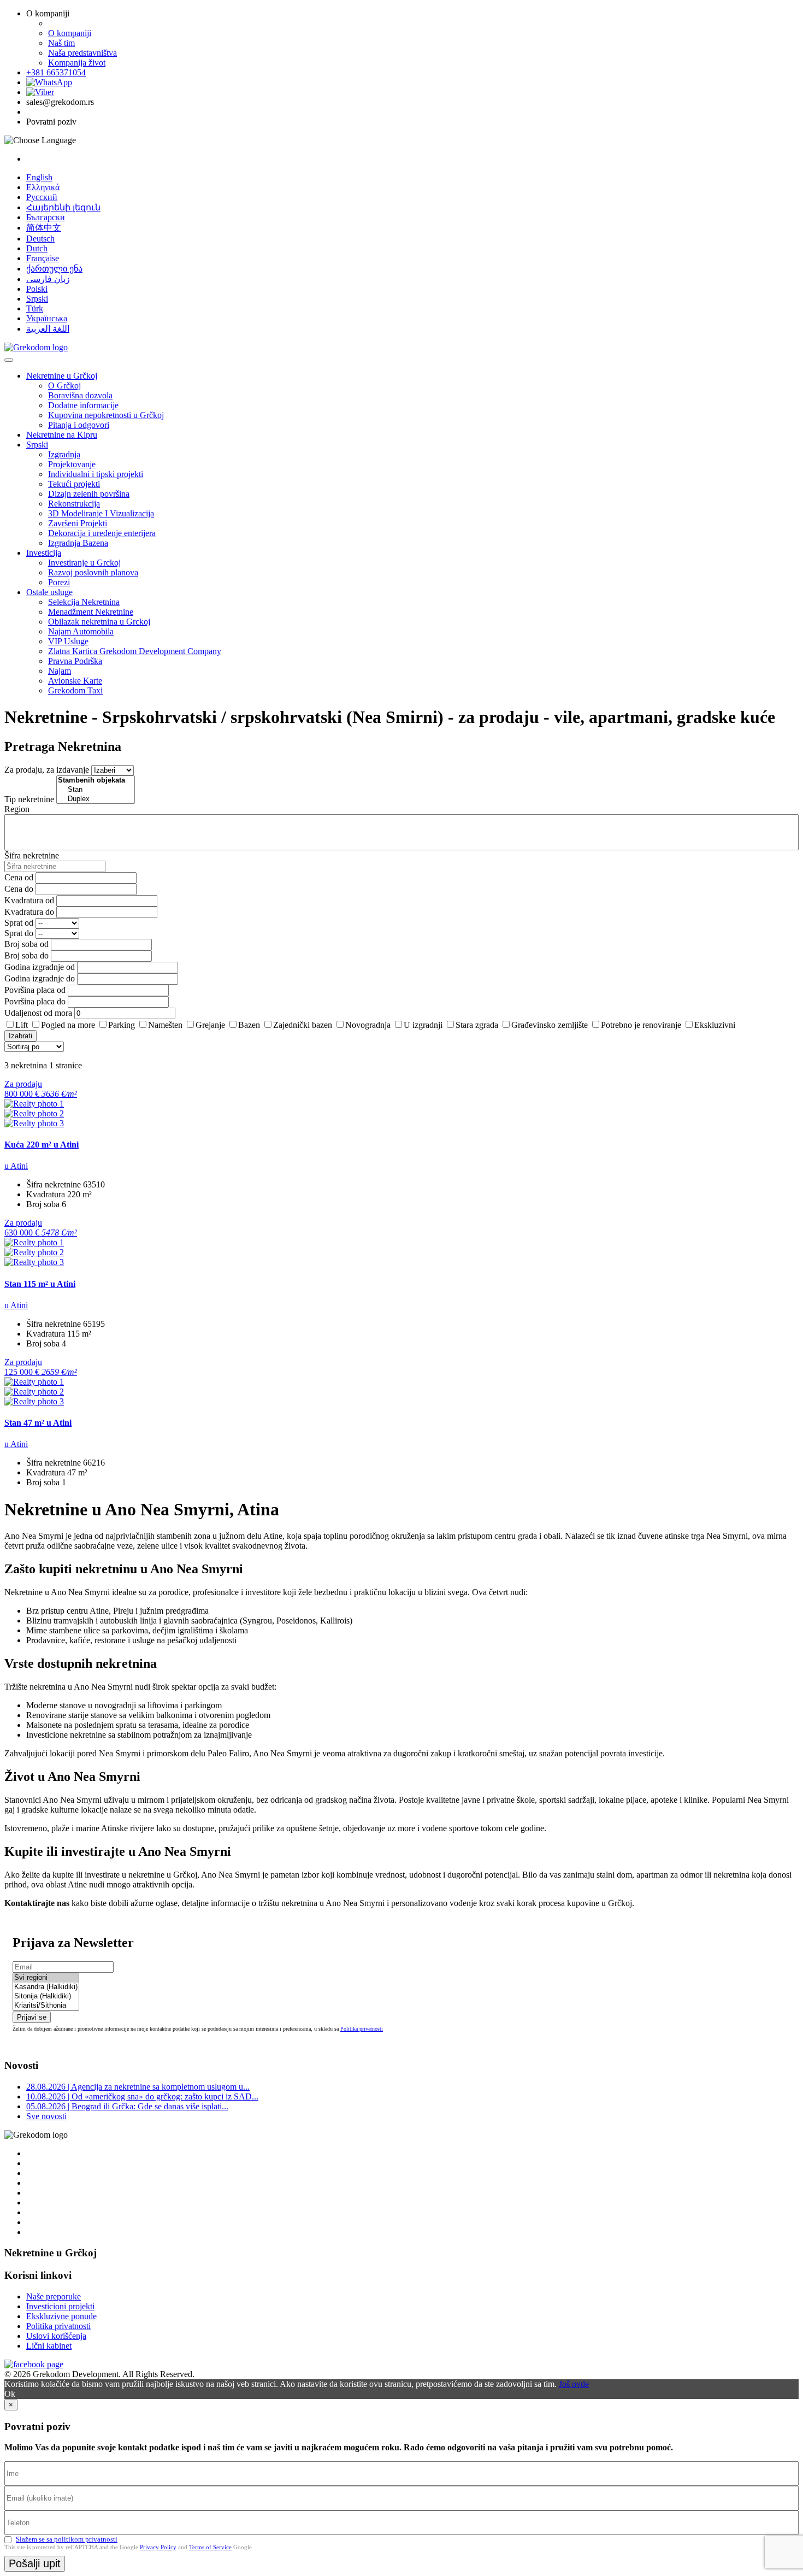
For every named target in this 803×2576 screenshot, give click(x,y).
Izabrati (20, 1036)
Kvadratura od (29, 900)
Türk (35, 308)
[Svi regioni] (46, 1978)
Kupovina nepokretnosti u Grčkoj (106, 415)
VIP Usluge (68, 641)
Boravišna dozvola (80, 395)
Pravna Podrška (75, 661)
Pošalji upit (35, 2563)
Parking (122, 1025)
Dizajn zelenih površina (89, 494)
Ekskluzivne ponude (61, 2316)
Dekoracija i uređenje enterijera (102, 533)
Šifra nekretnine (32, 855)
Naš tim (61, 43)
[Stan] (96, 790)
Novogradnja (368, 1025)
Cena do (19, 889)
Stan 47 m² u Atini (38, 1423)
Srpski (37, 299)
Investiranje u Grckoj (84, 563)
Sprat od (19, 923)
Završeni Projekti (78, 523)
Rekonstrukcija (74, 504)
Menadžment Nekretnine (91, 612)
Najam (60, 671)
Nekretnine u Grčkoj (62, 376)
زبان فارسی (48, 279)
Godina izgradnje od (40, 967)
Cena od (19, 877)
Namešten (165, 1025)
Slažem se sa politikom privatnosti (67, 2539)
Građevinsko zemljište (550, 1025)
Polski (37, 289)
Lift (22, 1025)
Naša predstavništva (82, 53)
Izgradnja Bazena (78, 543)
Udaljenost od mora (38, 1013)
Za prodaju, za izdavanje (47, 770)
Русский (42, 197)
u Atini (16, 1166)
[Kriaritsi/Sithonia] (46, 2006)
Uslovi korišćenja (56, 2336)
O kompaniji (70, 33)
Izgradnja (64, 454)
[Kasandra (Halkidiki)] (46, 1987)
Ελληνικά (43, 187)
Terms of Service (210, 2547)
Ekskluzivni (715, 1025)
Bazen (249, 1025)
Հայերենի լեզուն (63, 207)
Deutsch (40, 239)
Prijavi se (32, 2017)
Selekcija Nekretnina (84, 602)
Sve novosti (46, 2116)
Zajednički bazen (303, 1025)
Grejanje (210, 1025)
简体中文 (44, 228)
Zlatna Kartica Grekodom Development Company (135, 651)
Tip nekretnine (29, 799)
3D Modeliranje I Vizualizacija (101, 513)
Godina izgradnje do (40, 978)
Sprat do (19, 933)
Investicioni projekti (60, 2306)
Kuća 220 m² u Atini (42, 1145)
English (39, 177)
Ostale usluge (49, 592)
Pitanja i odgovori (79, 425)
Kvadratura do (29, 912)
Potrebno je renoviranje (641, 1025)
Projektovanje (72, 464)
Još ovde (574, 2384)
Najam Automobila (81, 631)
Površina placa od (35, 990)
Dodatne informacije (83, 405)
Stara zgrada (477, 1025)
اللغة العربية (48, 329)
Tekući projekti (74, 484)
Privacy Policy (158, 2547)
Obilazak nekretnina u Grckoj (99, 622)
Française (43, 258)
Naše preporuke (54, 2296)
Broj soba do (26, 955)
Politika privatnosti (362, 2029)
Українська (47, 318)
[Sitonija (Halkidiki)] (46, 1996)
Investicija (44, 553)
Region (17, 809)
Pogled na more (68, 1025)
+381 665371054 (56, 72)
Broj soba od (26, 944)
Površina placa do (35, 1001)
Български (46, 217)
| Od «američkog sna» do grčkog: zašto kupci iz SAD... (142, 2096)
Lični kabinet (49, 2346)
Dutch (37, 248)
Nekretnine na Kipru (62, 435)
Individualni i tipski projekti (96, 474)
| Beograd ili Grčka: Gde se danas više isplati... (127, 2106)
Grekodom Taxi (75, 690)
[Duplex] (96, 799)
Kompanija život (77, 63)
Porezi (59, 582)
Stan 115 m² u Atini (40, 1284)
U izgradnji (423, 1025)
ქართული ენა (54, 269)
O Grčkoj (64, 386)
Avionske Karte (75, 681)
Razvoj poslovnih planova (93, 572)
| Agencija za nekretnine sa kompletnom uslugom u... (138, 2087)
